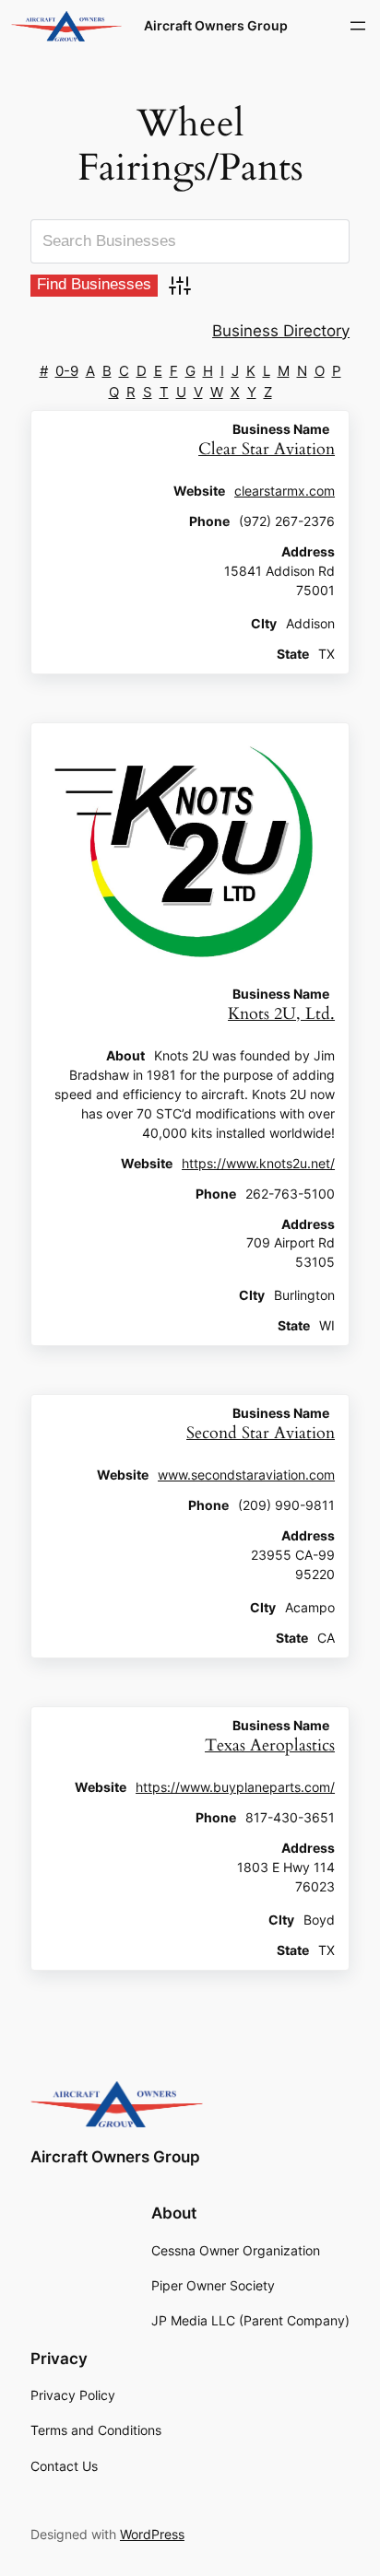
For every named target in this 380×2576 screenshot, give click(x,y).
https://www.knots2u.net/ (258, 1164)
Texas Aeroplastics (270, 1745)
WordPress (152, 2534)
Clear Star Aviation (267, 449)
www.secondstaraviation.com (246, 1475)
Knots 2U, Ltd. (281, 1014)
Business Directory (281, 331)
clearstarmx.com (285, 491)
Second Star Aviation (261, 1433)
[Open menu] (358, 26)
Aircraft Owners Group (216, 25)
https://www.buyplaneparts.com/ (235, 1787)
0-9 (67, 371)
